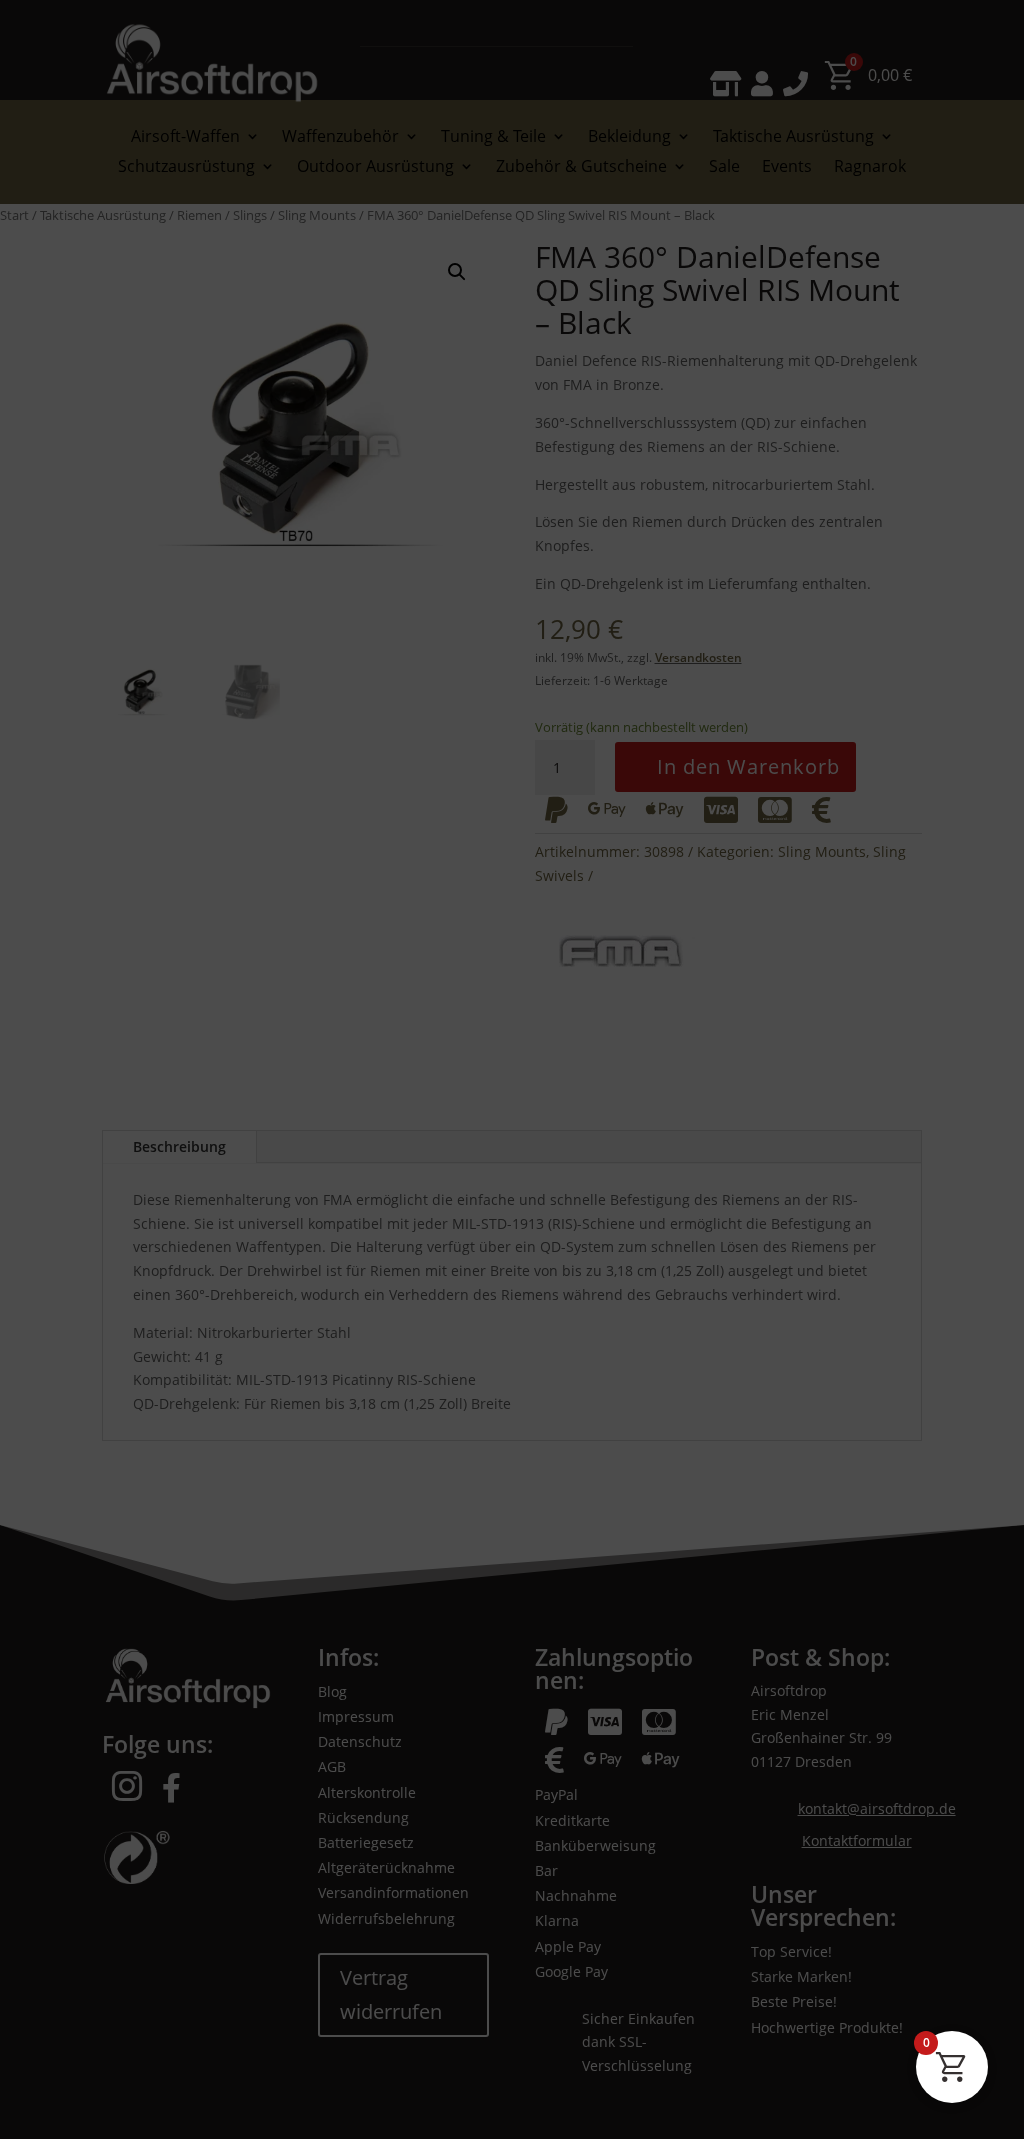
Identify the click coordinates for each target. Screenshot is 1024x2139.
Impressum (244, 2100)
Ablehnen (726, 2046)
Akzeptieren (466, 2046)
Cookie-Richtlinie (77, 2100)
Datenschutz (168, 2100)
